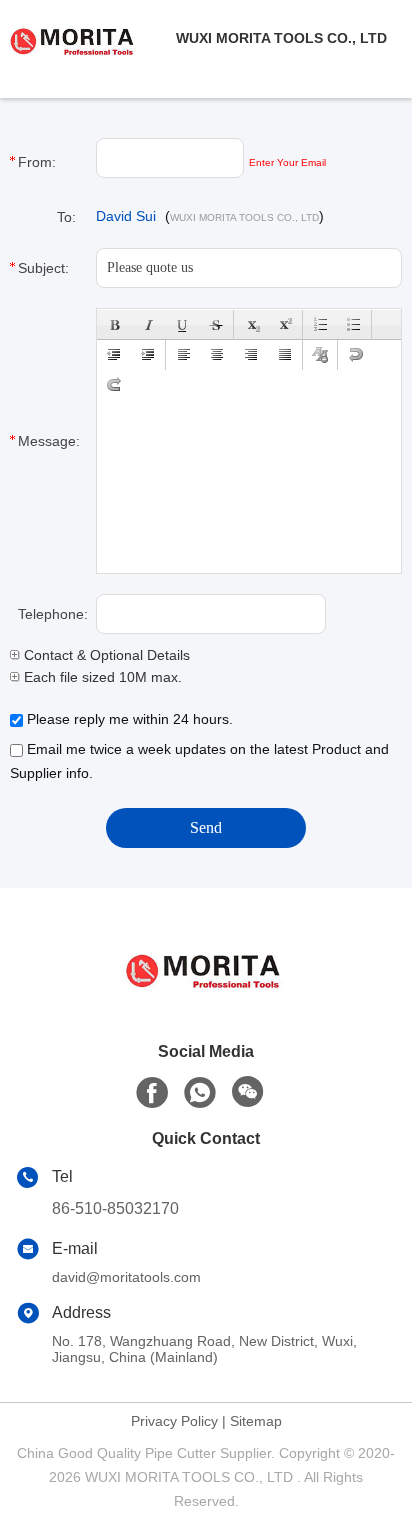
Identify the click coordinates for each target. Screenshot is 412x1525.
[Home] (206, 992)
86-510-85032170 (115, 1208)
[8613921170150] (200, 1093)
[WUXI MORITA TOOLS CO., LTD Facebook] (152, 1093)
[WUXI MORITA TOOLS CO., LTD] (88, 38)
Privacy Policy (174, 1421)
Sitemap (256, 1421)
